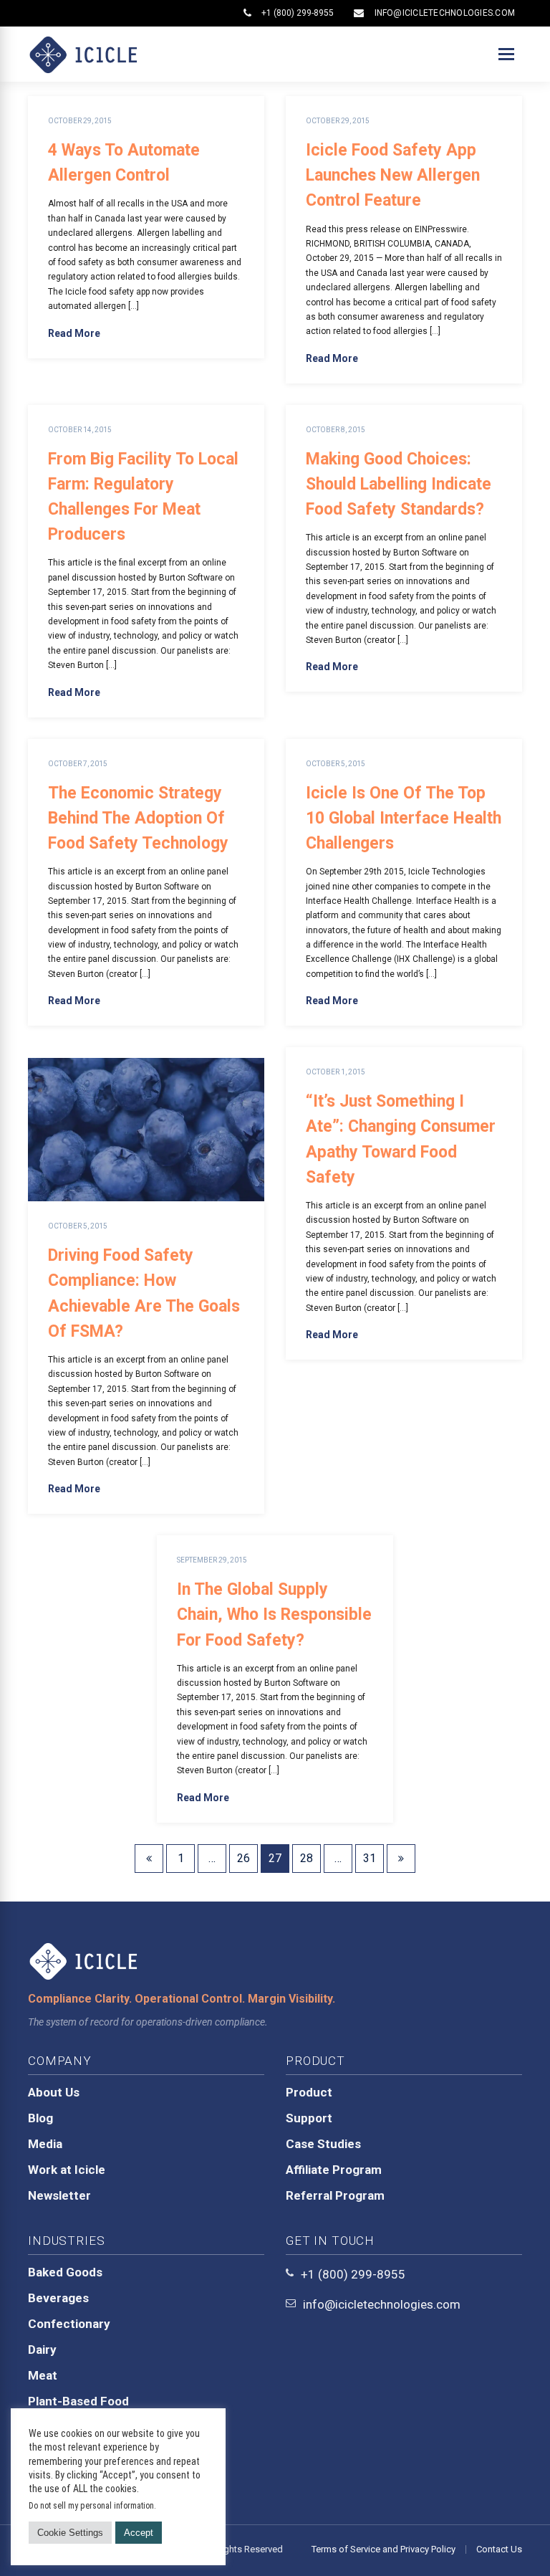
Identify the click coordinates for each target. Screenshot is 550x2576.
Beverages (58, 2298)
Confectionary (69, 2324)
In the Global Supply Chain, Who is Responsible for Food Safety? (274, 1614)
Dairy (42, 2350)
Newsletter (59, 2195)
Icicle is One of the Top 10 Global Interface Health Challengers (404, 818)
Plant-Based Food (78, 2401)
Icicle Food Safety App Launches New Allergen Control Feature (393, 175)
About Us (54, 2092)
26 (243, 1858)
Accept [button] (139, 2533)
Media (45, 2144)
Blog (40, 2118)
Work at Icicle (67, 2170)
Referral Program (335, 2195)
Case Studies (323, 2144)
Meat (43, 2375)
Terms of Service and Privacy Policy (383, 2549)
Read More (74, 333)
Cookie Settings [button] (70, 2533)
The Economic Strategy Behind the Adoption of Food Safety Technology (138, 818)
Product (309, 2092)
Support (309, 2118)
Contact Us (499, 2549)
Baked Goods (65, 2272)
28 (307, 1858)
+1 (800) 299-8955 (298, 13)
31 (370, 1858)
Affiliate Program (334, 2170)
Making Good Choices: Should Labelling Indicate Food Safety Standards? (399, 484)
